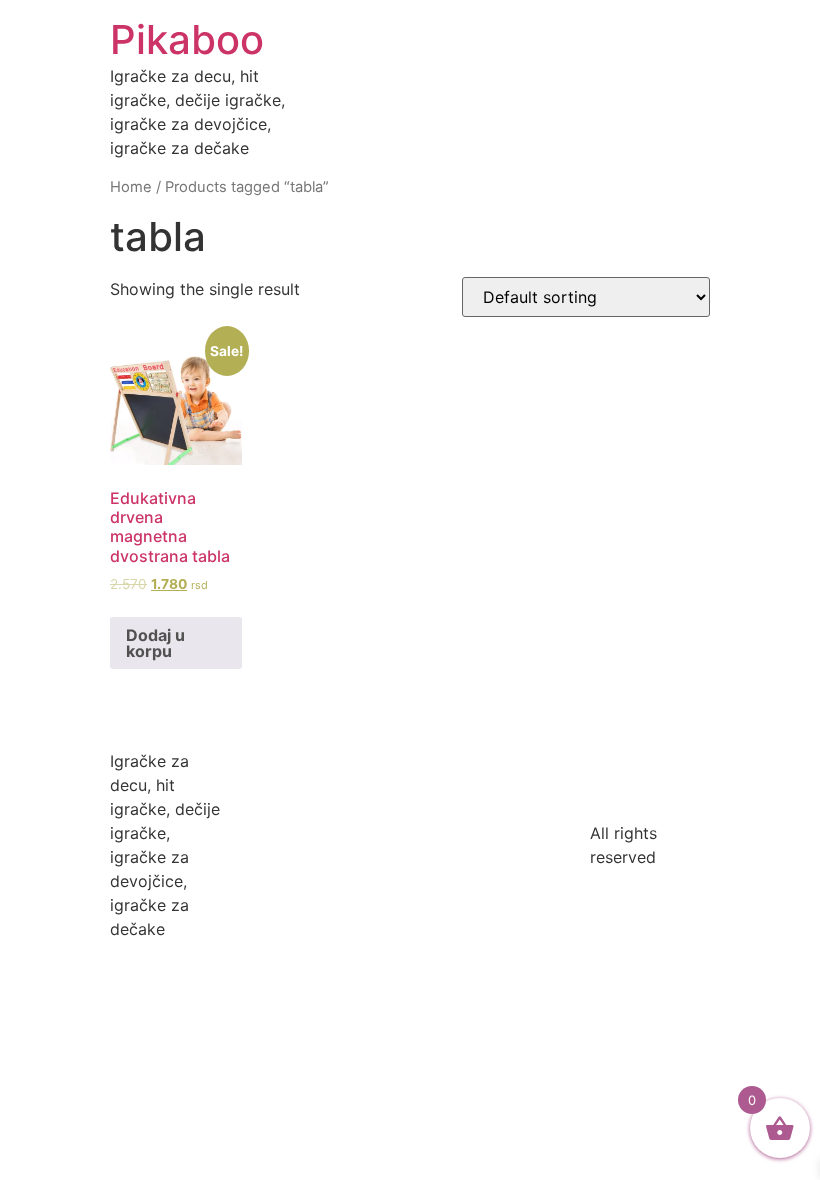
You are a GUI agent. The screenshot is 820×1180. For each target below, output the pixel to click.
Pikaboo (187, 39)
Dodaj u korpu (155, 643)
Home (131, 187)
